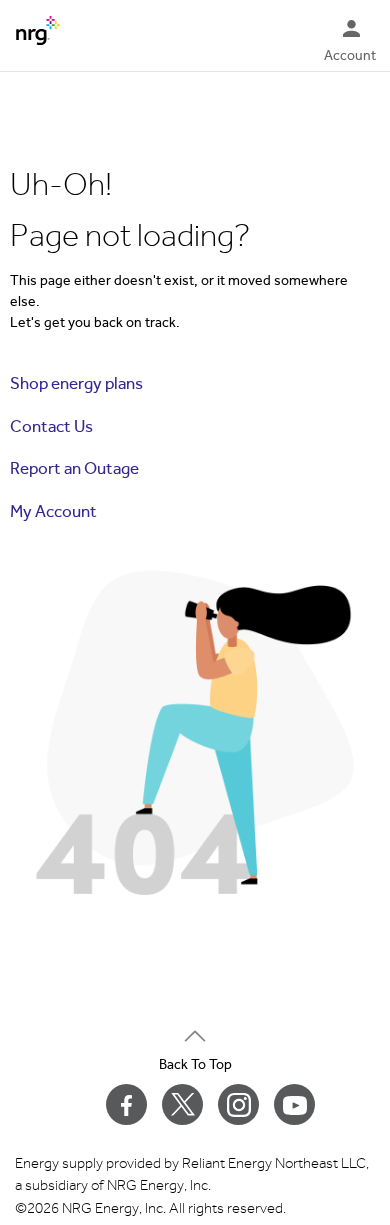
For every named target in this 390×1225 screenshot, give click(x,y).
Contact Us (51, 426)
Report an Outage (74, 468)
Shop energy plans (76, 383)
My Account (53, 511)
